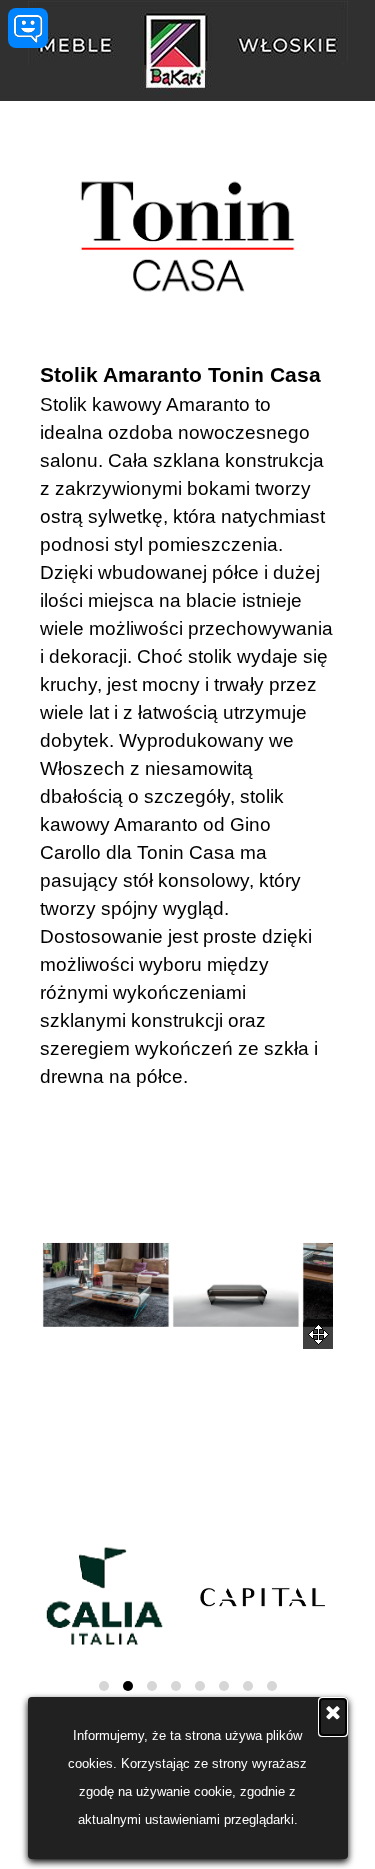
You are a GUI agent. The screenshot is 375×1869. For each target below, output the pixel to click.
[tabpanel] (187, 725)
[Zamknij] (333, 1717)
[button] (106, 1285)
